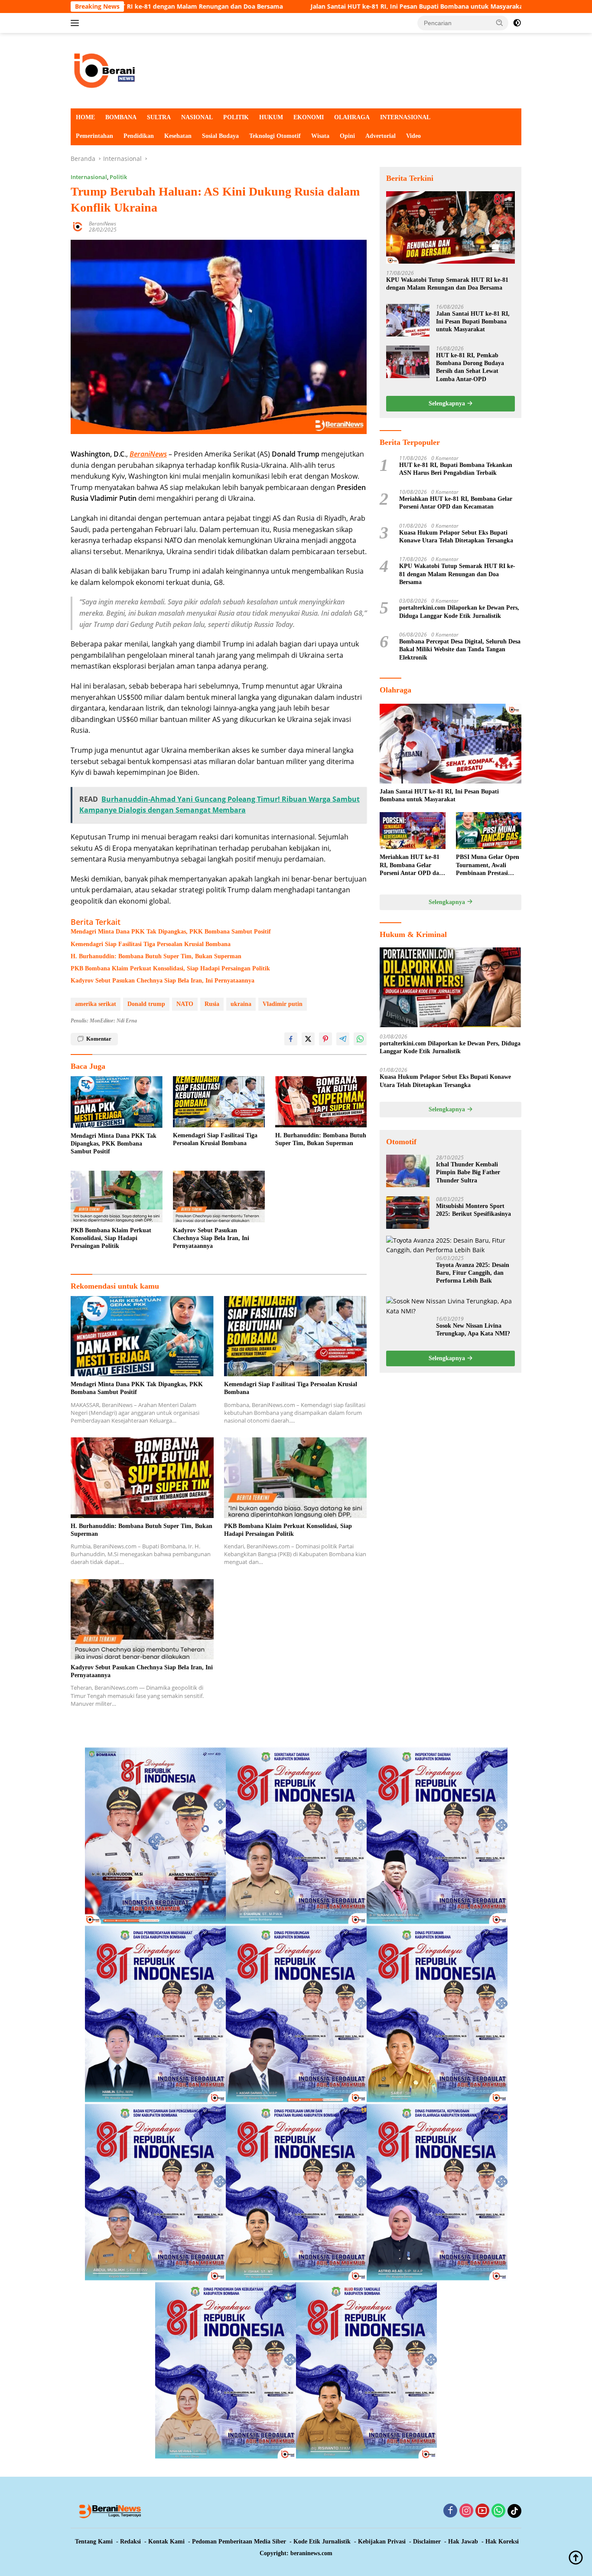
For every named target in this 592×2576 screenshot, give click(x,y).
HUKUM (271, 117)
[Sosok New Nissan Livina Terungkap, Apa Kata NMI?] (451, 1306)
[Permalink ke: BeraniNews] (78, 226)
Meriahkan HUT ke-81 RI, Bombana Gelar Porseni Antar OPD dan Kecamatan (456, 503)
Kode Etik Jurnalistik (322, 2542)
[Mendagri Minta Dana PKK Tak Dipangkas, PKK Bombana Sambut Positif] (117, 1102)
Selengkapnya (448, 403)
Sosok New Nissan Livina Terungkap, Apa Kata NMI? (473, 1330)
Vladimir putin (283, 1004)
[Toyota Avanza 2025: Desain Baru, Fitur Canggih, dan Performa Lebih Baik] (451, 1246)
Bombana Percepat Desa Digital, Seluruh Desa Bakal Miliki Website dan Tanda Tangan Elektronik (460, 649)
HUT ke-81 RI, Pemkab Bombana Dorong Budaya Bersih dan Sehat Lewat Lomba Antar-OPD (470, 367)
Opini (347, 136)
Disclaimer (427, 2542)
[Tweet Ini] (308, 1039)
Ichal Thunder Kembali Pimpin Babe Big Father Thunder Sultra (468, 1172)
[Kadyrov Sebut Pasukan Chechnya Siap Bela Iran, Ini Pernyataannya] (219, 1197)
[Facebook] (450, 2511)
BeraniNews (102, 224)
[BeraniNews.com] (296, 70)
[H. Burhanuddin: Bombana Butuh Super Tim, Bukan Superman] (321, 1102)
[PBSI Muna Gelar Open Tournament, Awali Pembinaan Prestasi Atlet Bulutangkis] (489, 831)
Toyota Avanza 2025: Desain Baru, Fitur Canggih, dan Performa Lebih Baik (473, 1273)
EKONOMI (309, 117)
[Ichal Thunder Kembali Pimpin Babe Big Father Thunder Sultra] (408, 1171)
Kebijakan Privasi (382, 2542)
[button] (500, 23)
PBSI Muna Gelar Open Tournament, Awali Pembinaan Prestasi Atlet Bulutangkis (488, 865)
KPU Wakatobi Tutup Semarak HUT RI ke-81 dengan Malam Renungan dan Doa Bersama (447, 284)
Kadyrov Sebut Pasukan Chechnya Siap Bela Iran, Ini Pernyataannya (163, 981)
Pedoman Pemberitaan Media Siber (239, 2542)
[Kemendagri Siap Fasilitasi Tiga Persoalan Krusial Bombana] (219, 1102)
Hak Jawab (463, 2542)
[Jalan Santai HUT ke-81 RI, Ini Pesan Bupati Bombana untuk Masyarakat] (408, 320)
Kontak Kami (166, 2542)
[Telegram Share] (343, 1039)
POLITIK (236, 117)
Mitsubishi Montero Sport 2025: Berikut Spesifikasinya (473, 1210)
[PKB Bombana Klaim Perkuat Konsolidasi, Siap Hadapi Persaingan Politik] (117, 1197)
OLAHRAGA (352, 117)
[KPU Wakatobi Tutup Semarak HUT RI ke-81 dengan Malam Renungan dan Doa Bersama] (451, 227)
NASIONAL (197, 117)
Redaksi (130, 2542)
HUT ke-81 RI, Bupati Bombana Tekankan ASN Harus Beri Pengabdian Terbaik (456, 469)
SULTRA (159, 117)
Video (413, 136)
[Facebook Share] (291, 1039)
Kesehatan (178, 136)
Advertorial (381, 136)
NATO (185, 1004)
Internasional (89, 177)
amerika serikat (96, 1004)
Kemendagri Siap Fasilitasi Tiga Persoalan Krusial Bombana (151, 944)
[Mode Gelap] (517, 23)
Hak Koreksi (502, 2542)
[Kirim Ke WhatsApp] (360, 1039)
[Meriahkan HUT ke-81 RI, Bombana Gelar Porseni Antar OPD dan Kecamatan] (412, 831)
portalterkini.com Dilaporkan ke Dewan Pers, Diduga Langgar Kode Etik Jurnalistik (459, 612)
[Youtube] (482, 2511)
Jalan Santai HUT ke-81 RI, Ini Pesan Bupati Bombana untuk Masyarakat (269, 7)
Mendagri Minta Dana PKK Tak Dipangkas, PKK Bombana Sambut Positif (171, 932)
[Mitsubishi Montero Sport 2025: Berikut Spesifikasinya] (408, 1213)
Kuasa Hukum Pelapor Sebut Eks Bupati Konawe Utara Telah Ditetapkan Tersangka (456, 536)
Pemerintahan (94, 136)
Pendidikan (139, 136)
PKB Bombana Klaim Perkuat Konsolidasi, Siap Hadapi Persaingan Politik (170, 968)
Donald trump (146, 1004)
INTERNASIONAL (405, 117)
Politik (118, 177)
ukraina (241, 1004)
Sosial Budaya (220, 136)
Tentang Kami (94, 2542)
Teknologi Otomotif (275, 136)
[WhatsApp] (498, 2511)
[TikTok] (514, 2511)
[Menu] (76, 23)
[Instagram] (466, 2511)
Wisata (320, 136)
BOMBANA (121, 117)
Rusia (212, 1004)
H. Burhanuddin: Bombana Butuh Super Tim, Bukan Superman (156, 956)
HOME (85, 117)
